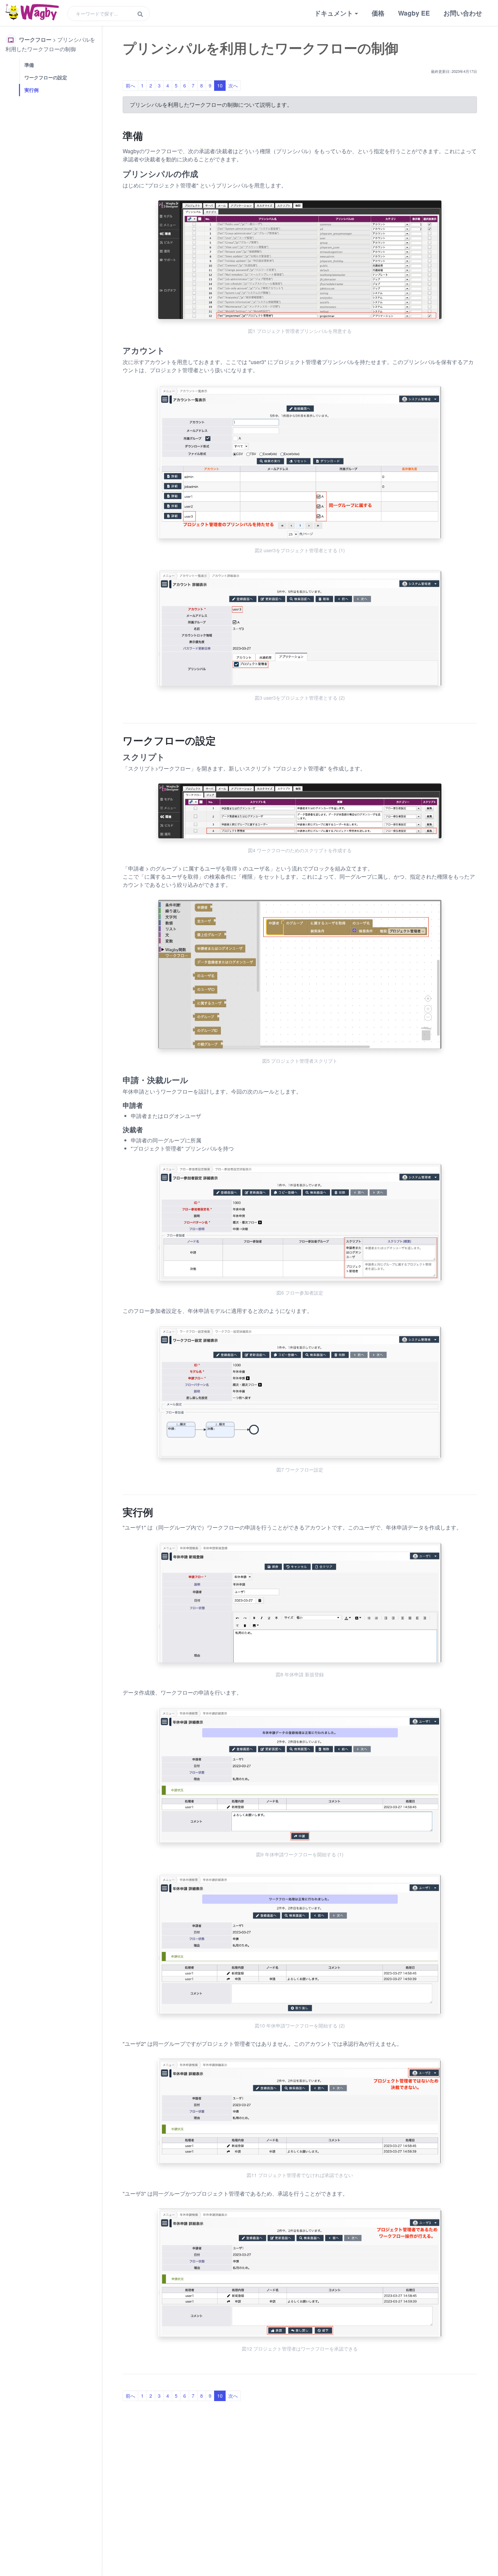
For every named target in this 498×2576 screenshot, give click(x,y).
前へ (130, 85)
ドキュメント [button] (334, 13)
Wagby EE (414, 13)
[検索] (140, 14)
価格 (378, 13)
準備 (29, 65)
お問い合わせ (463, 13)
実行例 (32, 90)
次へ (233, 85)
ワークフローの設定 (46, 77)
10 (220, 85)
